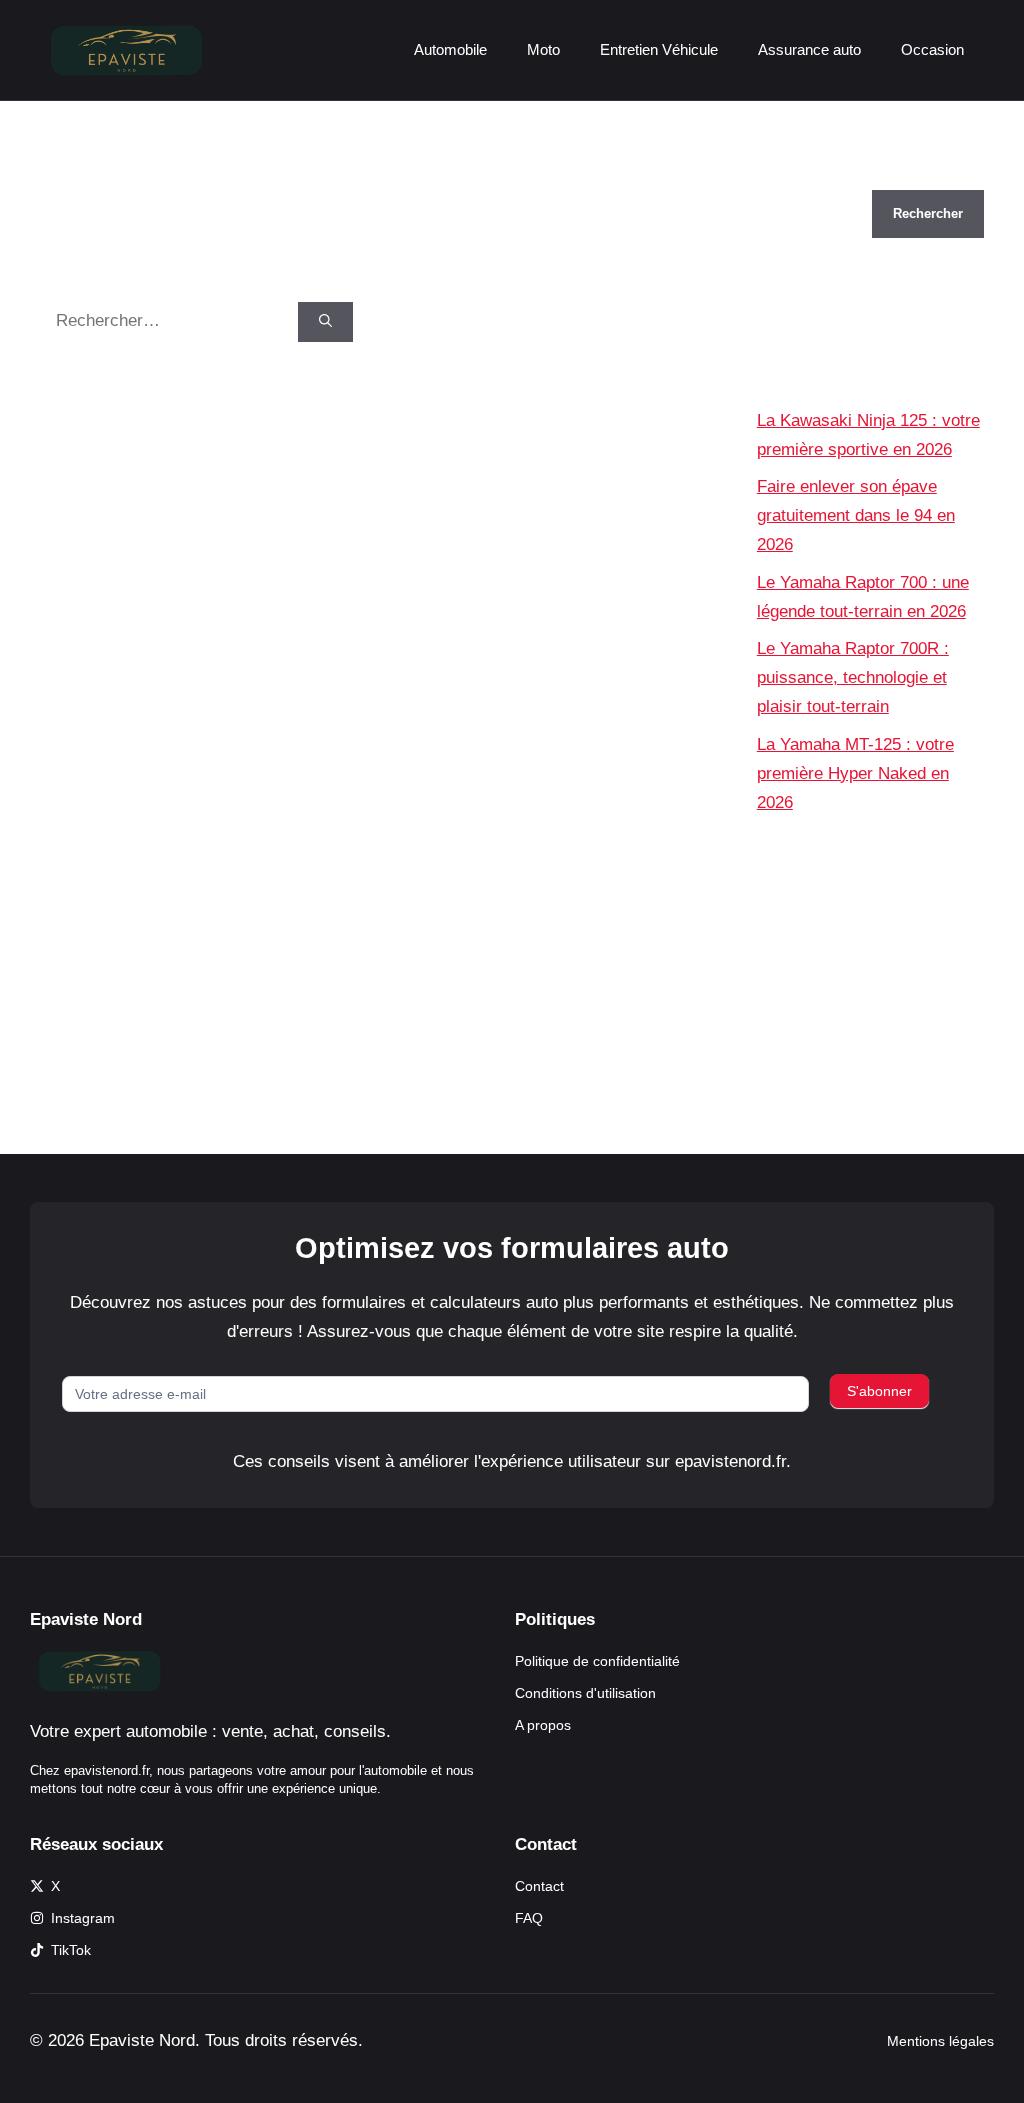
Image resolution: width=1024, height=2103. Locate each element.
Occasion (932, 49)
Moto (543, 49)
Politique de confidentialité (597, 1661)
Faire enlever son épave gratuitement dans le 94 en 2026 (856, 515)
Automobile (450, 49)
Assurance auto (809, 49)
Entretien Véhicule (659, 49)
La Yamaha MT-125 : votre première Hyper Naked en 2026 (855, 773)
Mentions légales (940, 2041)
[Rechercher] (325, 322)
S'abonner (879, 1391)
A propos (543, 1725)
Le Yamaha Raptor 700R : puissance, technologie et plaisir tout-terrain (853, 677)
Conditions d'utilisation (585, 1693)
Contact (539, 1886)
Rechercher (800, 175)
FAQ (529, 1918)
